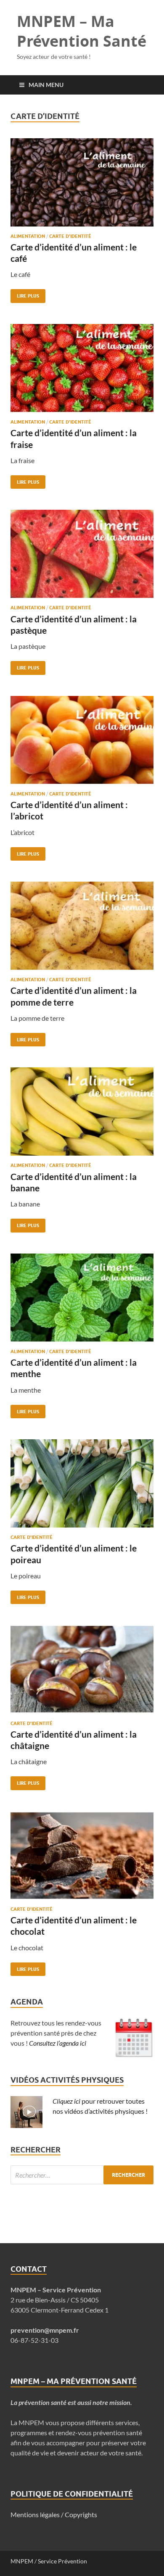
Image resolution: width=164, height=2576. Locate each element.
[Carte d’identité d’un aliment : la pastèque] (82, 557)
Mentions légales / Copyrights (54, 2514)
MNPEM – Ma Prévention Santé (82, 31)
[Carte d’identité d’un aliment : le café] (82, 186)
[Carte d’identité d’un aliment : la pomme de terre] (82, 929)
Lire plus (25, 294)
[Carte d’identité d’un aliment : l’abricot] (82, 743)
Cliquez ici (66, 2101)
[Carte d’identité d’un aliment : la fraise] (82, 371)
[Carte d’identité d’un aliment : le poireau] (82, 1487)
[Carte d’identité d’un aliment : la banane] (82, 1115)
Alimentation (28, 236)
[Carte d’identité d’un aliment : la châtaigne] (82, 1673)
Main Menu (46, 85)
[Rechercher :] (82, 2175)
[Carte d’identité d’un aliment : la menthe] (82, 1301)
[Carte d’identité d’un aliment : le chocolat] (82, 1859)
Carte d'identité (70, 236)
